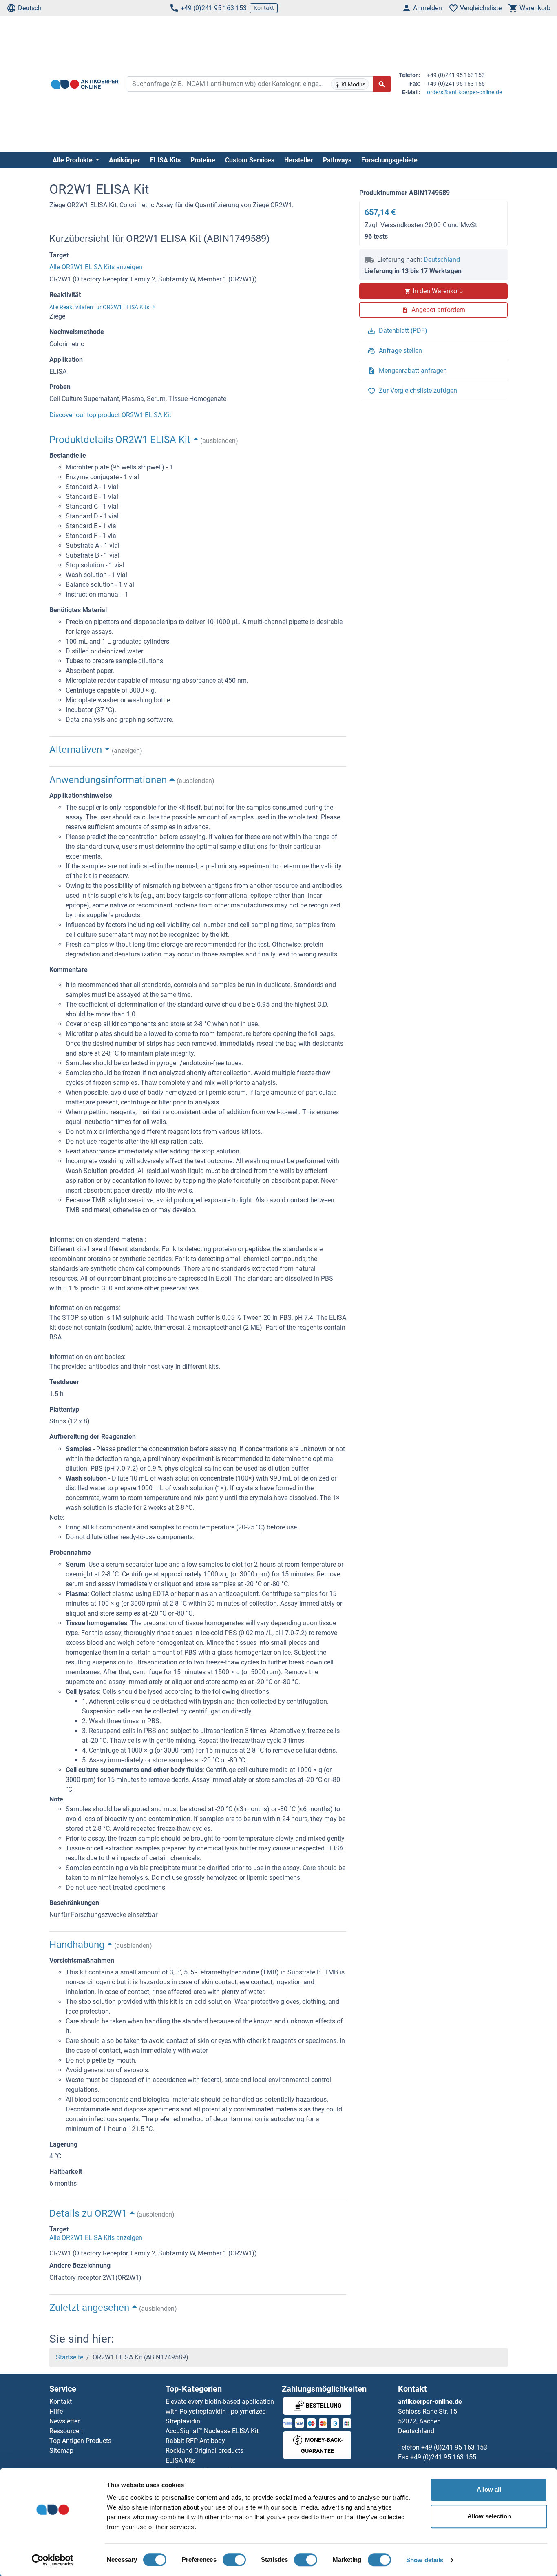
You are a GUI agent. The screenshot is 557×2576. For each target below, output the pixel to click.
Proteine (203, 160)
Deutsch (30, 8)
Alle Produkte (73, 160)
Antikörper (125, 160)
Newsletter (64, 2421)
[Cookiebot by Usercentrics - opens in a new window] (53, 2560)
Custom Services (250, 160)
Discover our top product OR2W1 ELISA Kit (110, 415)
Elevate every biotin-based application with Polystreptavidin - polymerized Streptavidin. (220, 2411)
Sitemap (61, 2451)
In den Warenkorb (438, 291)
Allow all (489, 2489)
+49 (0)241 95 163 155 (443, 2457)
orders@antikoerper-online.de (464, 92)
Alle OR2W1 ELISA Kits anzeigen (96, 267)
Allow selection (489, 2516)
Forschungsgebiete (389, 160)
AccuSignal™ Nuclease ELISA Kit (212, 2431)
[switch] (234, 2560)
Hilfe (56, 2411)
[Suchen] (382, 84)
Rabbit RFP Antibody (195, 2441)
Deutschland (442, 260)
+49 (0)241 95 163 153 (214, 8)
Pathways (337, 160)
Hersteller (299, 160)
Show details (425, 2560)
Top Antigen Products (80, 2441)
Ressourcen (66, 2431)
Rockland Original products (204, 2451)
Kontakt (264, 8)
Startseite (70, 2357)
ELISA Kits (165, 160)
